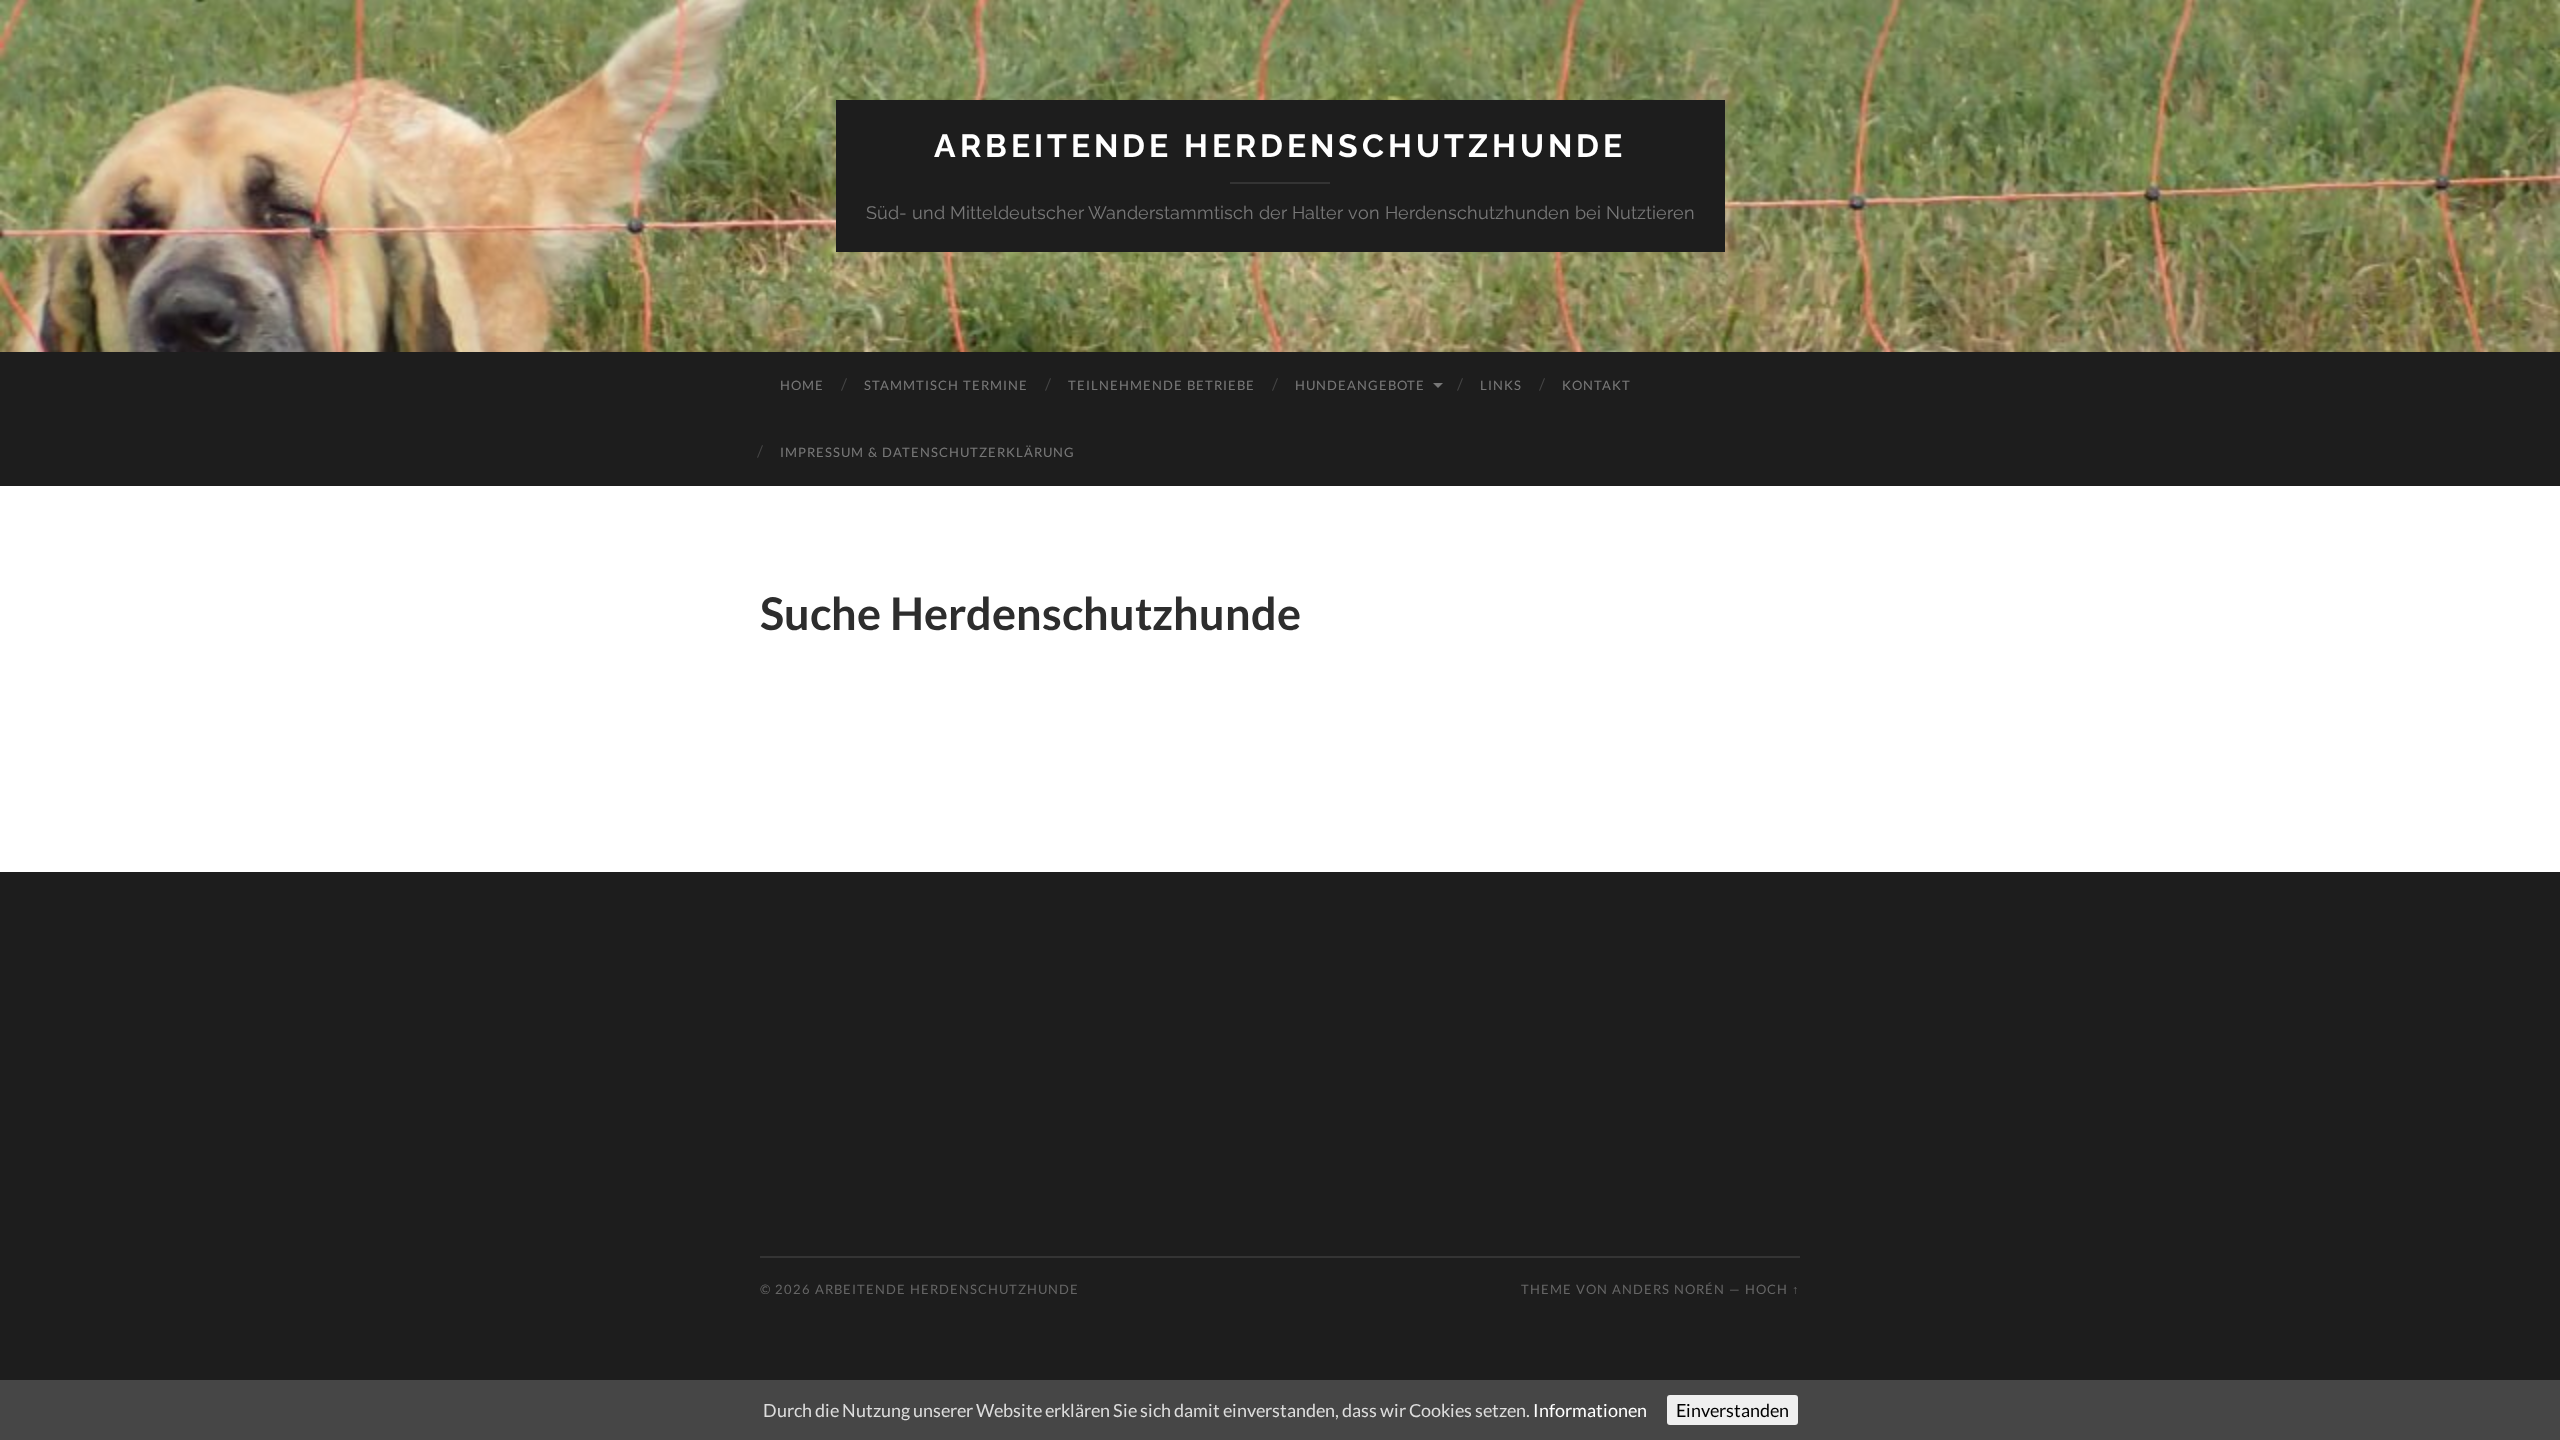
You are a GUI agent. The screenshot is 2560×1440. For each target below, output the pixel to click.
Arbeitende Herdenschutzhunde (1280, 145)
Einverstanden (1732, 1410)
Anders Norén (1668, 1289)
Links (1501, 385)
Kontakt (1596, 385)
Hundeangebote (1360, 385)
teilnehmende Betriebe (1161, 385)
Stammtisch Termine (946, 385)
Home (802, 385)
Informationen (1590, 1410)
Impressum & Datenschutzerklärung (927, 452)
